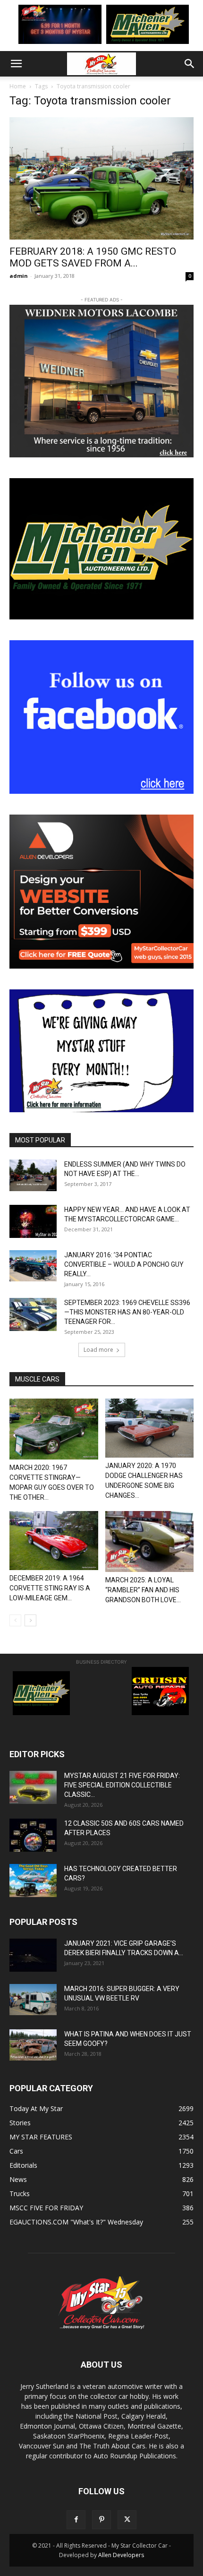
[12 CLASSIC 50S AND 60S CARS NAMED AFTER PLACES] (33, 1835)
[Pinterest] (101, 2520)
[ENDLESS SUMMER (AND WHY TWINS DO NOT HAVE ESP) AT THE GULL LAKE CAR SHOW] (33, 1175)
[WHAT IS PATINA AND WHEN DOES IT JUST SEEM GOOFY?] (33, 2045)
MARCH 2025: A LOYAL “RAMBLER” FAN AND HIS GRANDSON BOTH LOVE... (143, 1590)
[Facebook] (76, 2520)
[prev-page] (15, 1620)
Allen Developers (121, 2555)
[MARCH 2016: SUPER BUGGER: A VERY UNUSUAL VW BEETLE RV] (33, 2000)
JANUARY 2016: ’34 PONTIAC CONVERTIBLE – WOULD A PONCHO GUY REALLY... (124, 1264)
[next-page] (30, 1620)
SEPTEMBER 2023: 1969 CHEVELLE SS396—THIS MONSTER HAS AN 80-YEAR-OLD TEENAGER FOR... (127, 1312)
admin (19, 276)
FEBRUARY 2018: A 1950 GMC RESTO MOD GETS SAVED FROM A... (93, 257)
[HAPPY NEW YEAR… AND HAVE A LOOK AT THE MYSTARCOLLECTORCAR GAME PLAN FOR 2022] (33, 1221)
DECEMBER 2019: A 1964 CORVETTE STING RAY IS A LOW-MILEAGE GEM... (50, 1588)
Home (18, 86)
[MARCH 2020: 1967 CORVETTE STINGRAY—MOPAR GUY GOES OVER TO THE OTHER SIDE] (54, 1429)
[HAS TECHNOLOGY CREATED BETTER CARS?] (33, 1880)
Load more (98, 1350)
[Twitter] (127, 2520)
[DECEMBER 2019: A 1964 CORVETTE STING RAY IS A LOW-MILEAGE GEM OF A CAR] (54, 1541)
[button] (16, 64)
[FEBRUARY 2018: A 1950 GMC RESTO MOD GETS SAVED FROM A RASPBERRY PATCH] (101, 178)
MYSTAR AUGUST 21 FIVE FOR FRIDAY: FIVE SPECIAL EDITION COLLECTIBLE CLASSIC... (122, 1785)
